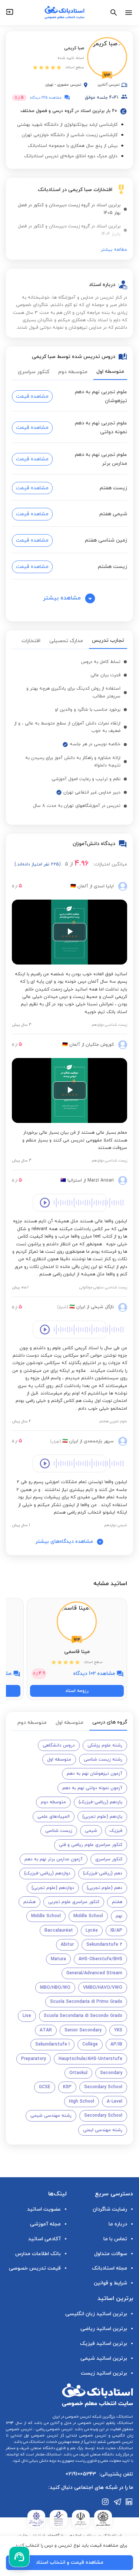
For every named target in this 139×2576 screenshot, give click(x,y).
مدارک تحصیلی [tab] (66, 641)
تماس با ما (115, 2239)
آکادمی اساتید (44, 2239)
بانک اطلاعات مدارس (38, 2254)
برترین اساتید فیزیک (104, 2344)
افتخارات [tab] (31, 641)
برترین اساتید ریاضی (104, 2329)
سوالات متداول (111, 2254)
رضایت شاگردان (110, 2209)
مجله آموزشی (45, 2224)
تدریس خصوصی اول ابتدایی (33, 2436)
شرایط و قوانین (110, 2283)
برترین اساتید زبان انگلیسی (96, 2314)
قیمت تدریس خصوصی (35, 2268)
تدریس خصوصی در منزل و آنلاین (77, 2423)
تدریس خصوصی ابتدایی (85, 2436)
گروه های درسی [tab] (110, 1722)
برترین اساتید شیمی (104, 2358)
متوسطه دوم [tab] (73, 372)
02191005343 (81, 2474)
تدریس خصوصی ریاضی (54, 2429)
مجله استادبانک (110, 2268)
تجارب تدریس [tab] (108, 640)
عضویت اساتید (44, 2209)
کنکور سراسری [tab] (34, 372)
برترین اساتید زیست (104, 2373)
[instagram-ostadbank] (106, 2502)
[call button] (19, 2557)
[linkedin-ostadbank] (129, 2502)
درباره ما (118, 2224)
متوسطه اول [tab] (110, 372)
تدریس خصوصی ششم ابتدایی (109, 2442)
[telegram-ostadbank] (118, 2502)
